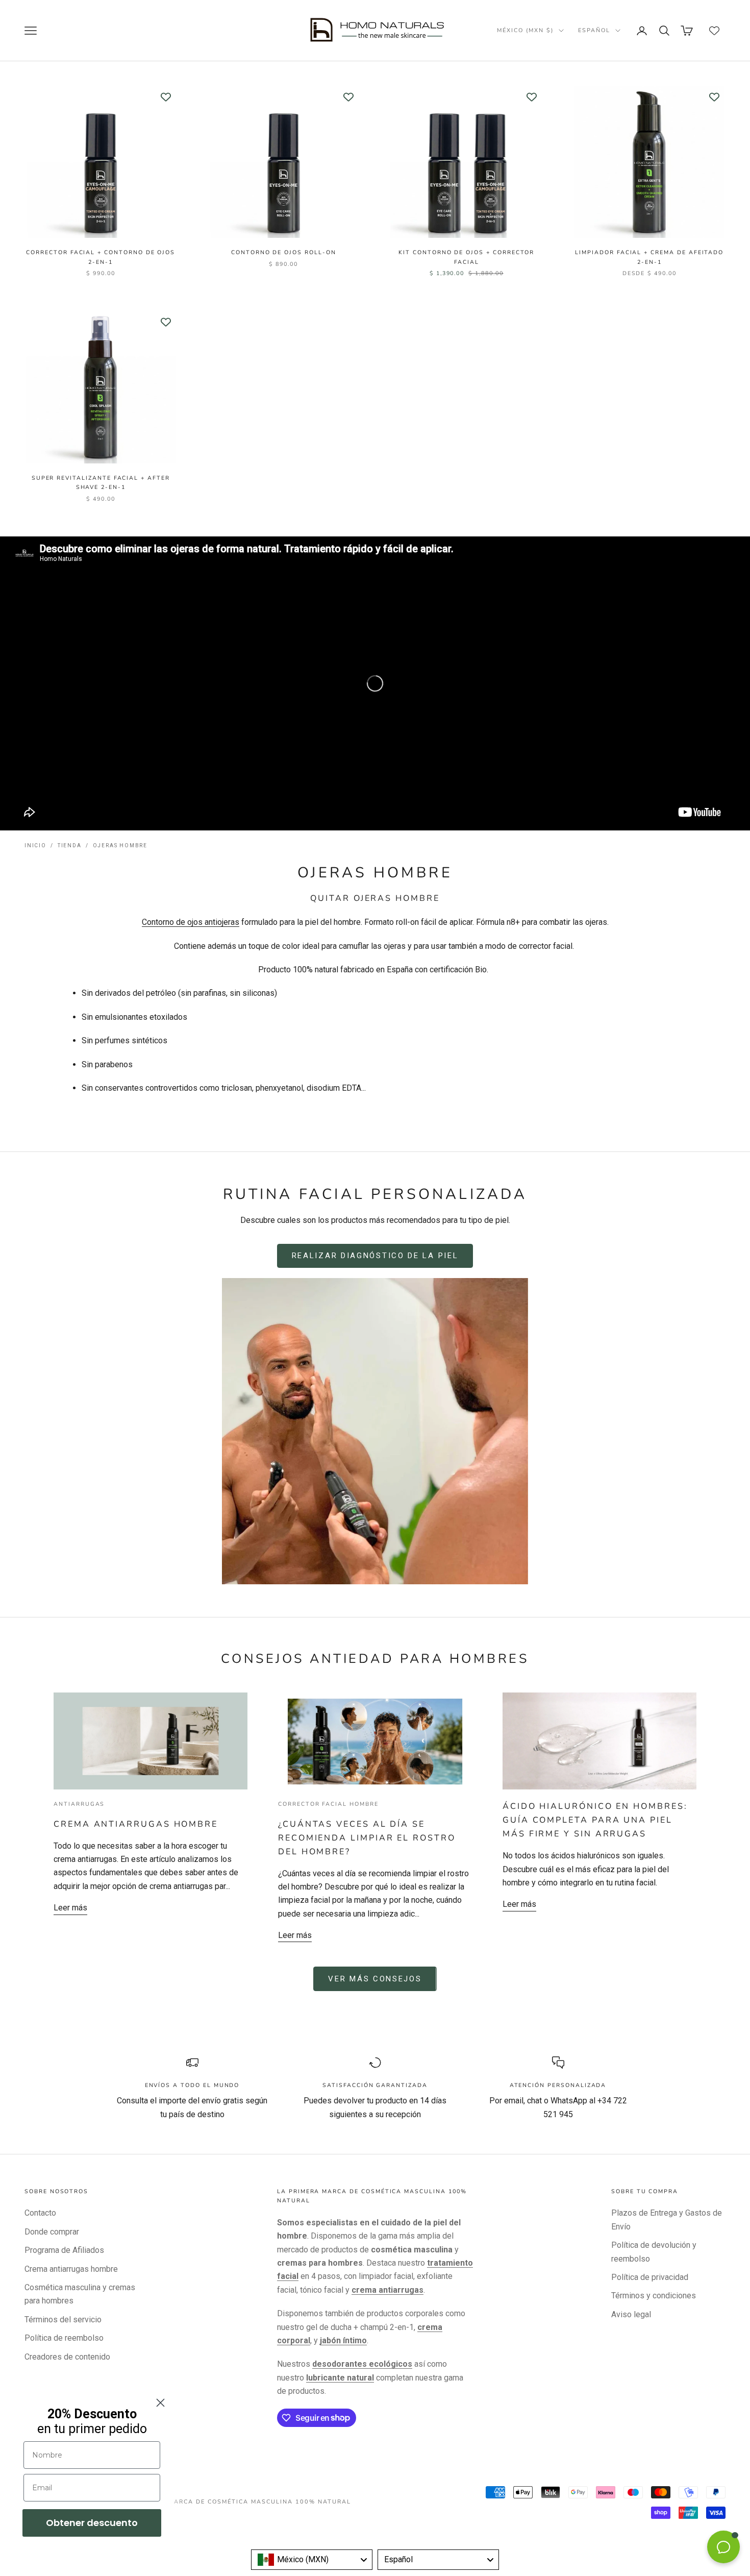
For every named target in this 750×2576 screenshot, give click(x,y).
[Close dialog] (160, 2403)
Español (594, 30)
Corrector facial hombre (328, 1804)
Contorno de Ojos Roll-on (284, 252)
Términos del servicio (63, 2320)
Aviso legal (631, 2314)
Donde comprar (52, 2232)
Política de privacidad (650, 2277)
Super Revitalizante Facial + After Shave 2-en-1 (101, 483)
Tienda (70, 845)
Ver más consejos (375, 1979)
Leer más (70, 1908)
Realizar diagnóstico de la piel (375, 1256)
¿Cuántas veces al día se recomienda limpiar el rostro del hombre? (367, 1838)
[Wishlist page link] (714, 31)
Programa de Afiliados (64, 2250)
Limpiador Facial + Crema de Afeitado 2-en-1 (649, 257)
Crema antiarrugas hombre (136, 1824)
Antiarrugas (79, 1804)
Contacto (40, 2213)
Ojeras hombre (120, 845)
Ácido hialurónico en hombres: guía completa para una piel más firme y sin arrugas (595, 1820)
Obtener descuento (92, 2523)
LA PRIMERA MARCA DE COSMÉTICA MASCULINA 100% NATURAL (237, 2502)
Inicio (35, 845)
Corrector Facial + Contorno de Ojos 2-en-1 (101, 257)
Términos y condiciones (654, 2296)
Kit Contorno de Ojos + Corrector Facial (466, 257)
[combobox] (312, 2560)
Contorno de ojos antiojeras (191, 922)
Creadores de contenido (67, 2357)
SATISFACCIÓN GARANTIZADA (375, 2085)
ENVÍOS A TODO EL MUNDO (192, 2085)
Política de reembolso (64, 2338)
